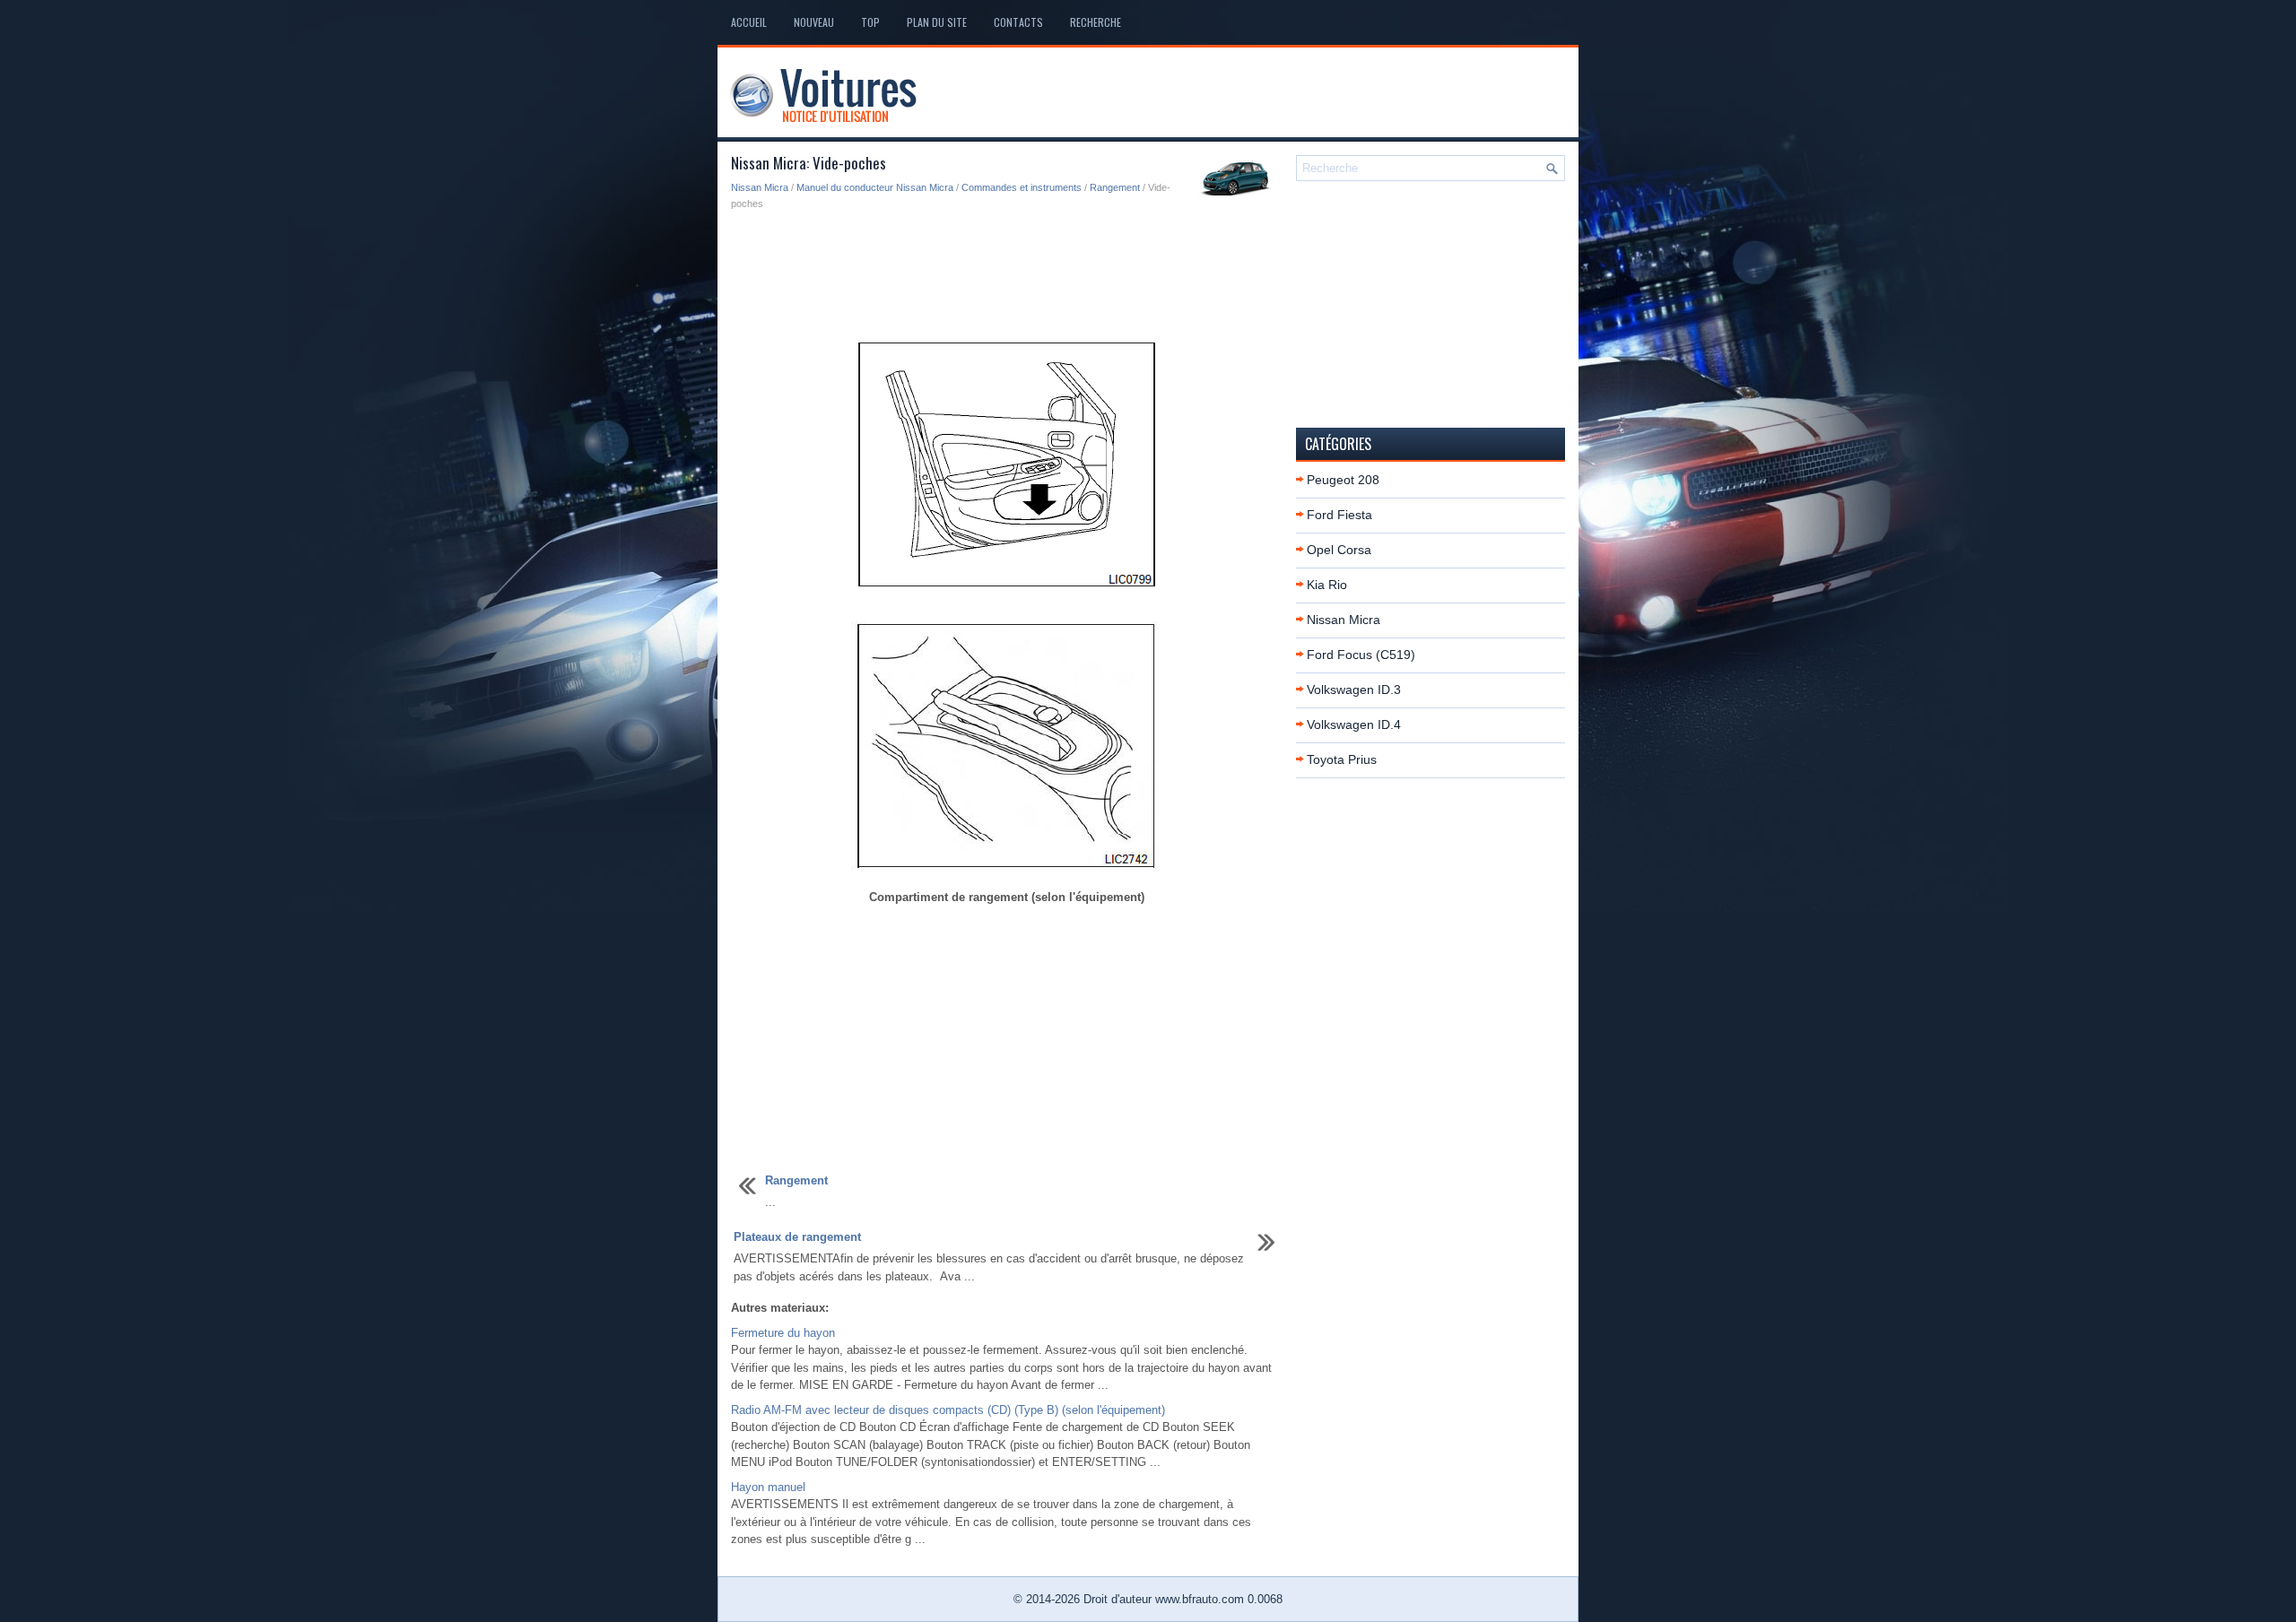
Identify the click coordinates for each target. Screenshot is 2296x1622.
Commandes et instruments (1022, 187)
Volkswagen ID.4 (1354, 724)
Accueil (749, 22)
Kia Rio (1327, 585)
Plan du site (937, 22)
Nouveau (814, 22)
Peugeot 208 (1343, 480)
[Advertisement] (1007, 274)
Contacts (1018, 22)
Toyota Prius (1342, 759)
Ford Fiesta (1339, 515)
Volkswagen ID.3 (1354, 690)
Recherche (1096, 22)
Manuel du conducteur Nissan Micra (875, 187)
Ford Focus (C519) (1361, 655)
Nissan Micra (760, 187)
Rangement (1115, 187)
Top (870, 22)
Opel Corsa (1339, 550)
